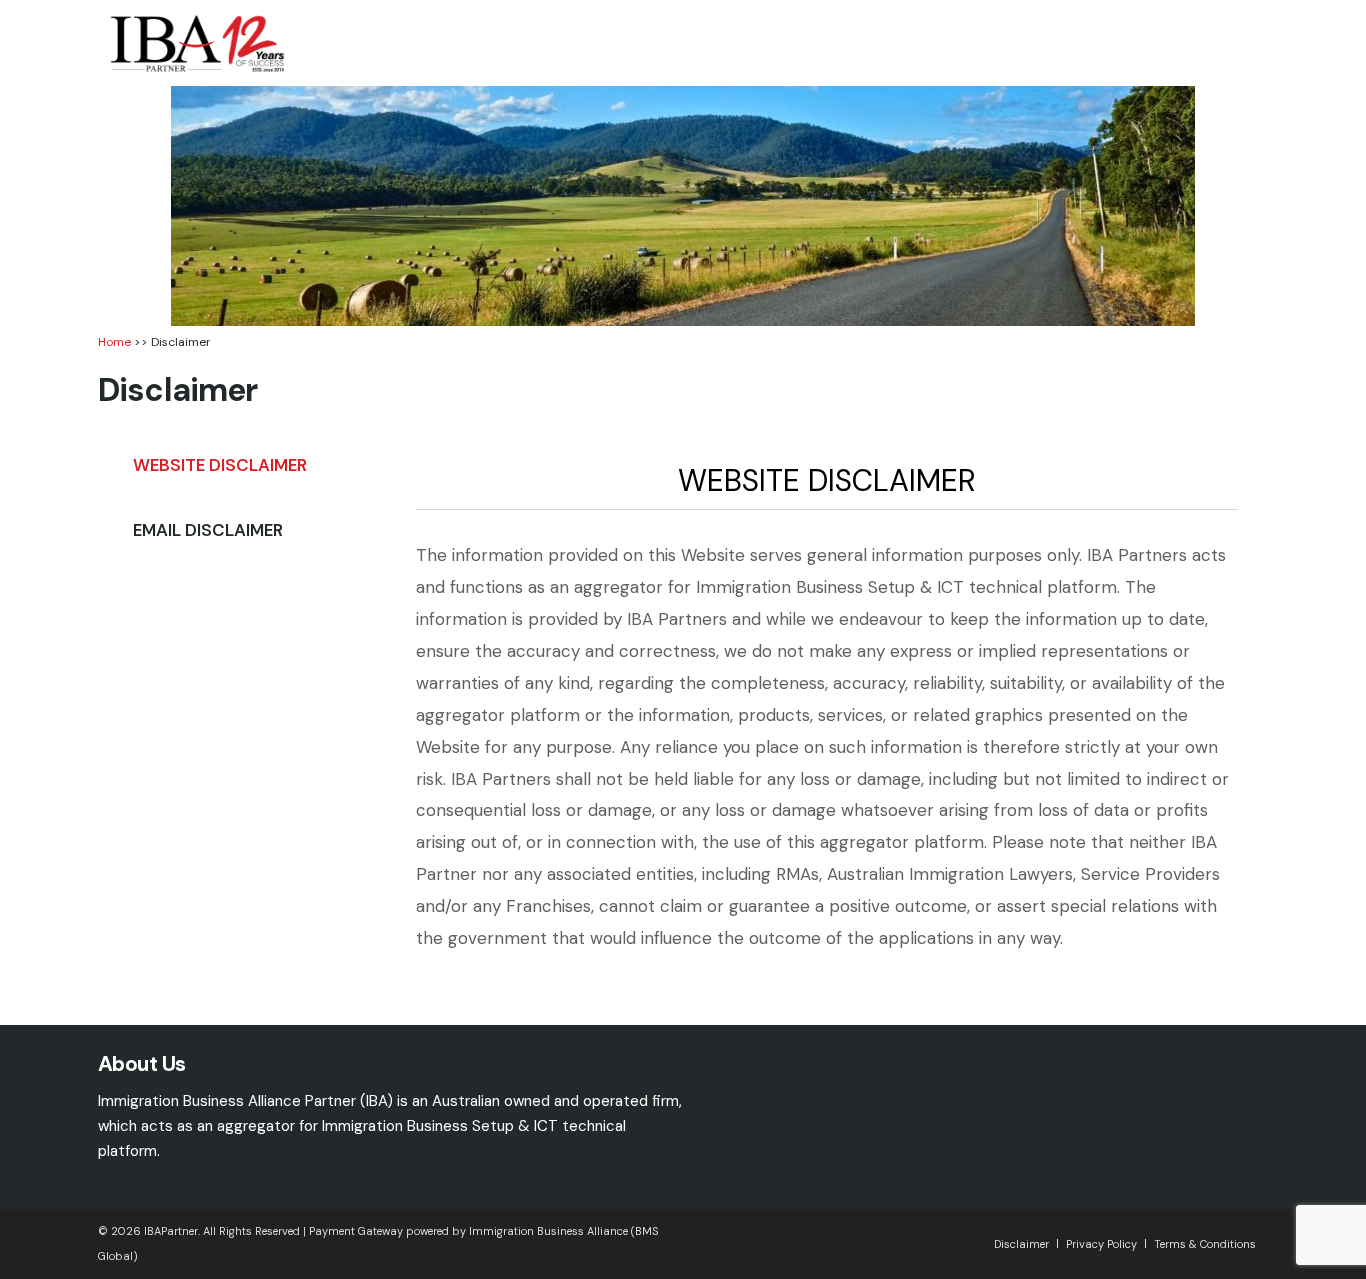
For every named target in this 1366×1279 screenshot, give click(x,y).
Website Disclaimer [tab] (220, 465)
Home (114, 342)
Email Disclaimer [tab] (208, 530)
